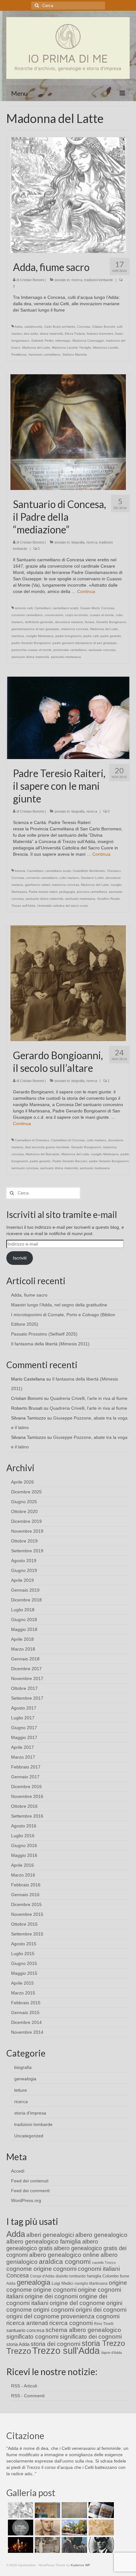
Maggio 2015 (24, 1973)
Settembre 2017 (27, 1698)
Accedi (18, 2171)
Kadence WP (80, 2565)
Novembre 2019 (27, 1531)
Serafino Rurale (108, 899)
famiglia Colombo (103, 2276)
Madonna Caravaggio (88, 341)
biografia (78, 542)
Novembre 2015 (27, 1914)
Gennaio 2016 (25, 1895)
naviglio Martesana (40, 636)
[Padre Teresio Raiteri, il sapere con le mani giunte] (68, 718)
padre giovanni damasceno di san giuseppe (85, 643)
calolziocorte (33, 327)
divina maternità (51, 334)
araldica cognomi (65, 2261)
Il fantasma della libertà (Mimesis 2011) (50, 1344)
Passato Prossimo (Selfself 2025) (44, 1334)
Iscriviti (20, 1258)
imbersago (63, 341)
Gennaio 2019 (25, 1590)
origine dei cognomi (51, 2296)
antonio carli (24, 608)
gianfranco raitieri (37, 885)
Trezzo (19, 2351)
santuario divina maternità (30, 657)
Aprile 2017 (22, 1747)
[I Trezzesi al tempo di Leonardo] (100, 2528)
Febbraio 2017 (26, 1767)
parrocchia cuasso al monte (31, 650)
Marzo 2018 (23, 1649)
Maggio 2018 (24, 1629)
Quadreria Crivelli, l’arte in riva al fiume (89, 1398)
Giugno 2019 (24, 1570)
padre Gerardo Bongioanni (31, 643)
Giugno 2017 (24, 1728)
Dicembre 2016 (26, 1787)
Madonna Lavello (106, 348)
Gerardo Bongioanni (111, 622)
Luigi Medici (62, 2283)
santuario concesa (102, 650)
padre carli (91, 636)
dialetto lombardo (71, 2276)
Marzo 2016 (23, 1875)
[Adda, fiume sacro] (68, 195)
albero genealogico (101, 2235)
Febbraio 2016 (26, 1885)
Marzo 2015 (23, 1993)
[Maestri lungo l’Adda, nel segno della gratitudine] (47, 2510)
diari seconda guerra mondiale (47, 1147)
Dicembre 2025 (26, 1492)
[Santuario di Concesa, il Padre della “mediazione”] (68, 432)
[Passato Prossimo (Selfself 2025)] (100, 2510)
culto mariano (69, 878)
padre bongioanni (68, 636)
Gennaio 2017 (25, 1777)
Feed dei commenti (30, 2191)
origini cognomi (54, 2310)
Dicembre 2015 (26, 1904)
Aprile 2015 (22, 1983)
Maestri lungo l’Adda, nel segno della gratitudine (59, 1305)
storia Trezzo (103, 2343)
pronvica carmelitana (92, 892)
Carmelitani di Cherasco (32, 1140)
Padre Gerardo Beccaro (70, 1161)
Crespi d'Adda (42, 2276)
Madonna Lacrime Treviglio (71, 348)
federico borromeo (100, 334)
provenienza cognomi (90, 2316)
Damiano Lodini (92, 878)
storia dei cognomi (56, 2344)
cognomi (65, 2269)
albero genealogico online (64, 2255)
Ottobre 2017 (24, 1688)
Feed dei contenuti (30, 2181)
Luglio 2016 (23, 1836)
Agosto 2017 (24, 1708)
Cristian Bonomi (32, 280)
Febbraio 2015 (26, 2003)
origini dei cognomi (101, 2310)
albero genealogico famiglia (44, 2241)
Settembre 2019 (27, 1551)
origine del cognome (77, 2303)
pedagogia (67, 892)
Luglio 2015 (23, 1954)
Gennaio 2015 (25, 2012)
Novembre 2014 (27, 2032)
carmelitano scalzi (65, 608)
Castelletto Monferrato (89, 871)
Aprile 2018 (22, 1639)
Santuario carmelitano (44, 354)
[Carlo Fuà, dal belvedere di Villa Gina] (74, 2528)
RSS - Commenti (28, 2396)
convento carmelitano (27, 615)
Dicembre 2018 (26, 1600)
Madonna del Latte (36, 348)
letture (21, 2090)
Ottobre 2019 (24, 1541)
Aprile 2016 (22, 1865)
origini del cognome (33, 2316)
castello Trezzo (104, 2263)
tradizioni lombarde (99, 280)
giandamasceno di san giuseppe (35, 629)
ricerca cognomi (71, 2323)
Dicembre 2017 (26, 1669)
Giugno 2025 (24, 1502)
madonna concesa (75, 629)
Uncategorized (29, 2136)
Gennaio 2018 (25, 1659)
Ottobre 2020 (24, 1511)
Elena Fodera (75, 334)
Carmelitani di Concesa (68, 1140)
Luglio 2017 (23, 1718)
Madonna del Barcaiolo (43, 1154)
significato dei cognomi (91, 2337)
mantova (18, 636)
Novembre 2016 (27, 1796)
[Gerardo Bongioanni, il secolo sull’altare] (68, 983)
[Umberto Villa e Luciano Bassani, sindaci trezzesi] (74, 2545)
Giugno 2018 (24, 1620)
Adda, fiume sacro (29, 1295)
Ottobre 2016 (24, 1806)
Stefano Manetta (75, 354)
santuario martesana (66, 657)
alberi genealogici (50, 2235)
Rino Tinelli (104, 2324)
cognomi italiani (99, 2269)
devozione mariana (69, 622)
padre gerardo (111, 636)
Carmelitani (43, 608)
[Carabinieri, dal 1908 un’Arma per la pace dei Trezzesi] (100, 2545)
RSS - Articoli (24, 2386)
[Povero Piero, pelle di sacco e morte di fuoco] (20, 2545)
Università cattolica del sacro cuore (63, 906)
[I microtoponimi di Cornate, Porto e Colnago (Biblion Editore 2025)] (74, 2510)
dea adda (31, 334)
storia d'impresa (30, 2113)
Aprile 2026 (22, 1482)
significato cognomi (32, 2337)
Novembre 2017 (27, 1678)
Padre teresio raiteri (43, 892)
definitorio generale (39, 622)
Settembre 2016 (27, 1816)
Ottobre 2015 (24, 1924)
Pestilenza (19, 354)
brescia (20, 871)
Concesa (84, 327)
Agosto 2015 (24, 1944)
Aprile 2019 (22, 1580)
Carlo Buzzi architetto (60, 327)
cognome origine (29, 2269)
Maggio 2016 (24, 1855)
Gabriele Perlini (42, 341)
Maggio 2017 (24, 1737)
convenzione (54, 615)
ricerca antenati (27, 2323)
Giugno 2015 (24, 1963)
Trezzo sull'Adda (23, 906)
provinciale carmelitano (70, 650)
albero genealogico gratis (52, 2245)
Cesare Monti (90, 608)
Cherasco (114, 871)
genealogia (25, 2079)
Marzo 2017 (23, 1757)
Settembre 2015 (27, 1934)
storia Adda (18, 2344)
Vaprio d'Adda (111, 2353)
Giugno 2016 (24, 1845)
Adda (19, 327)
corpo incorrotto (77, 615)
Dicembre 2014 (26, 2022)
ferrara (90, 622)
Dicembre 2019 (26, 1521)
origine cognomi (55, 2290)
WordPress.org (26, 2200)
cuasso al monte (102, 615)
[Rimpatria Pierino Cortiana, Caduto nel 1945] (47, 2528)
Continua (86, 591)
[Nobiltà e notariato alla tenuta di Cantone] (47, 2545)
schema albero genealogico (83, 2330)
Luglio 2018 (23, 1610)
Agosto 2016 (24, 1826)
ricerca (77, 280)
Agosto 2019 (24, 1561)
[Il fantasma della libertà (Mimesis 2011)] (20, 2528)
